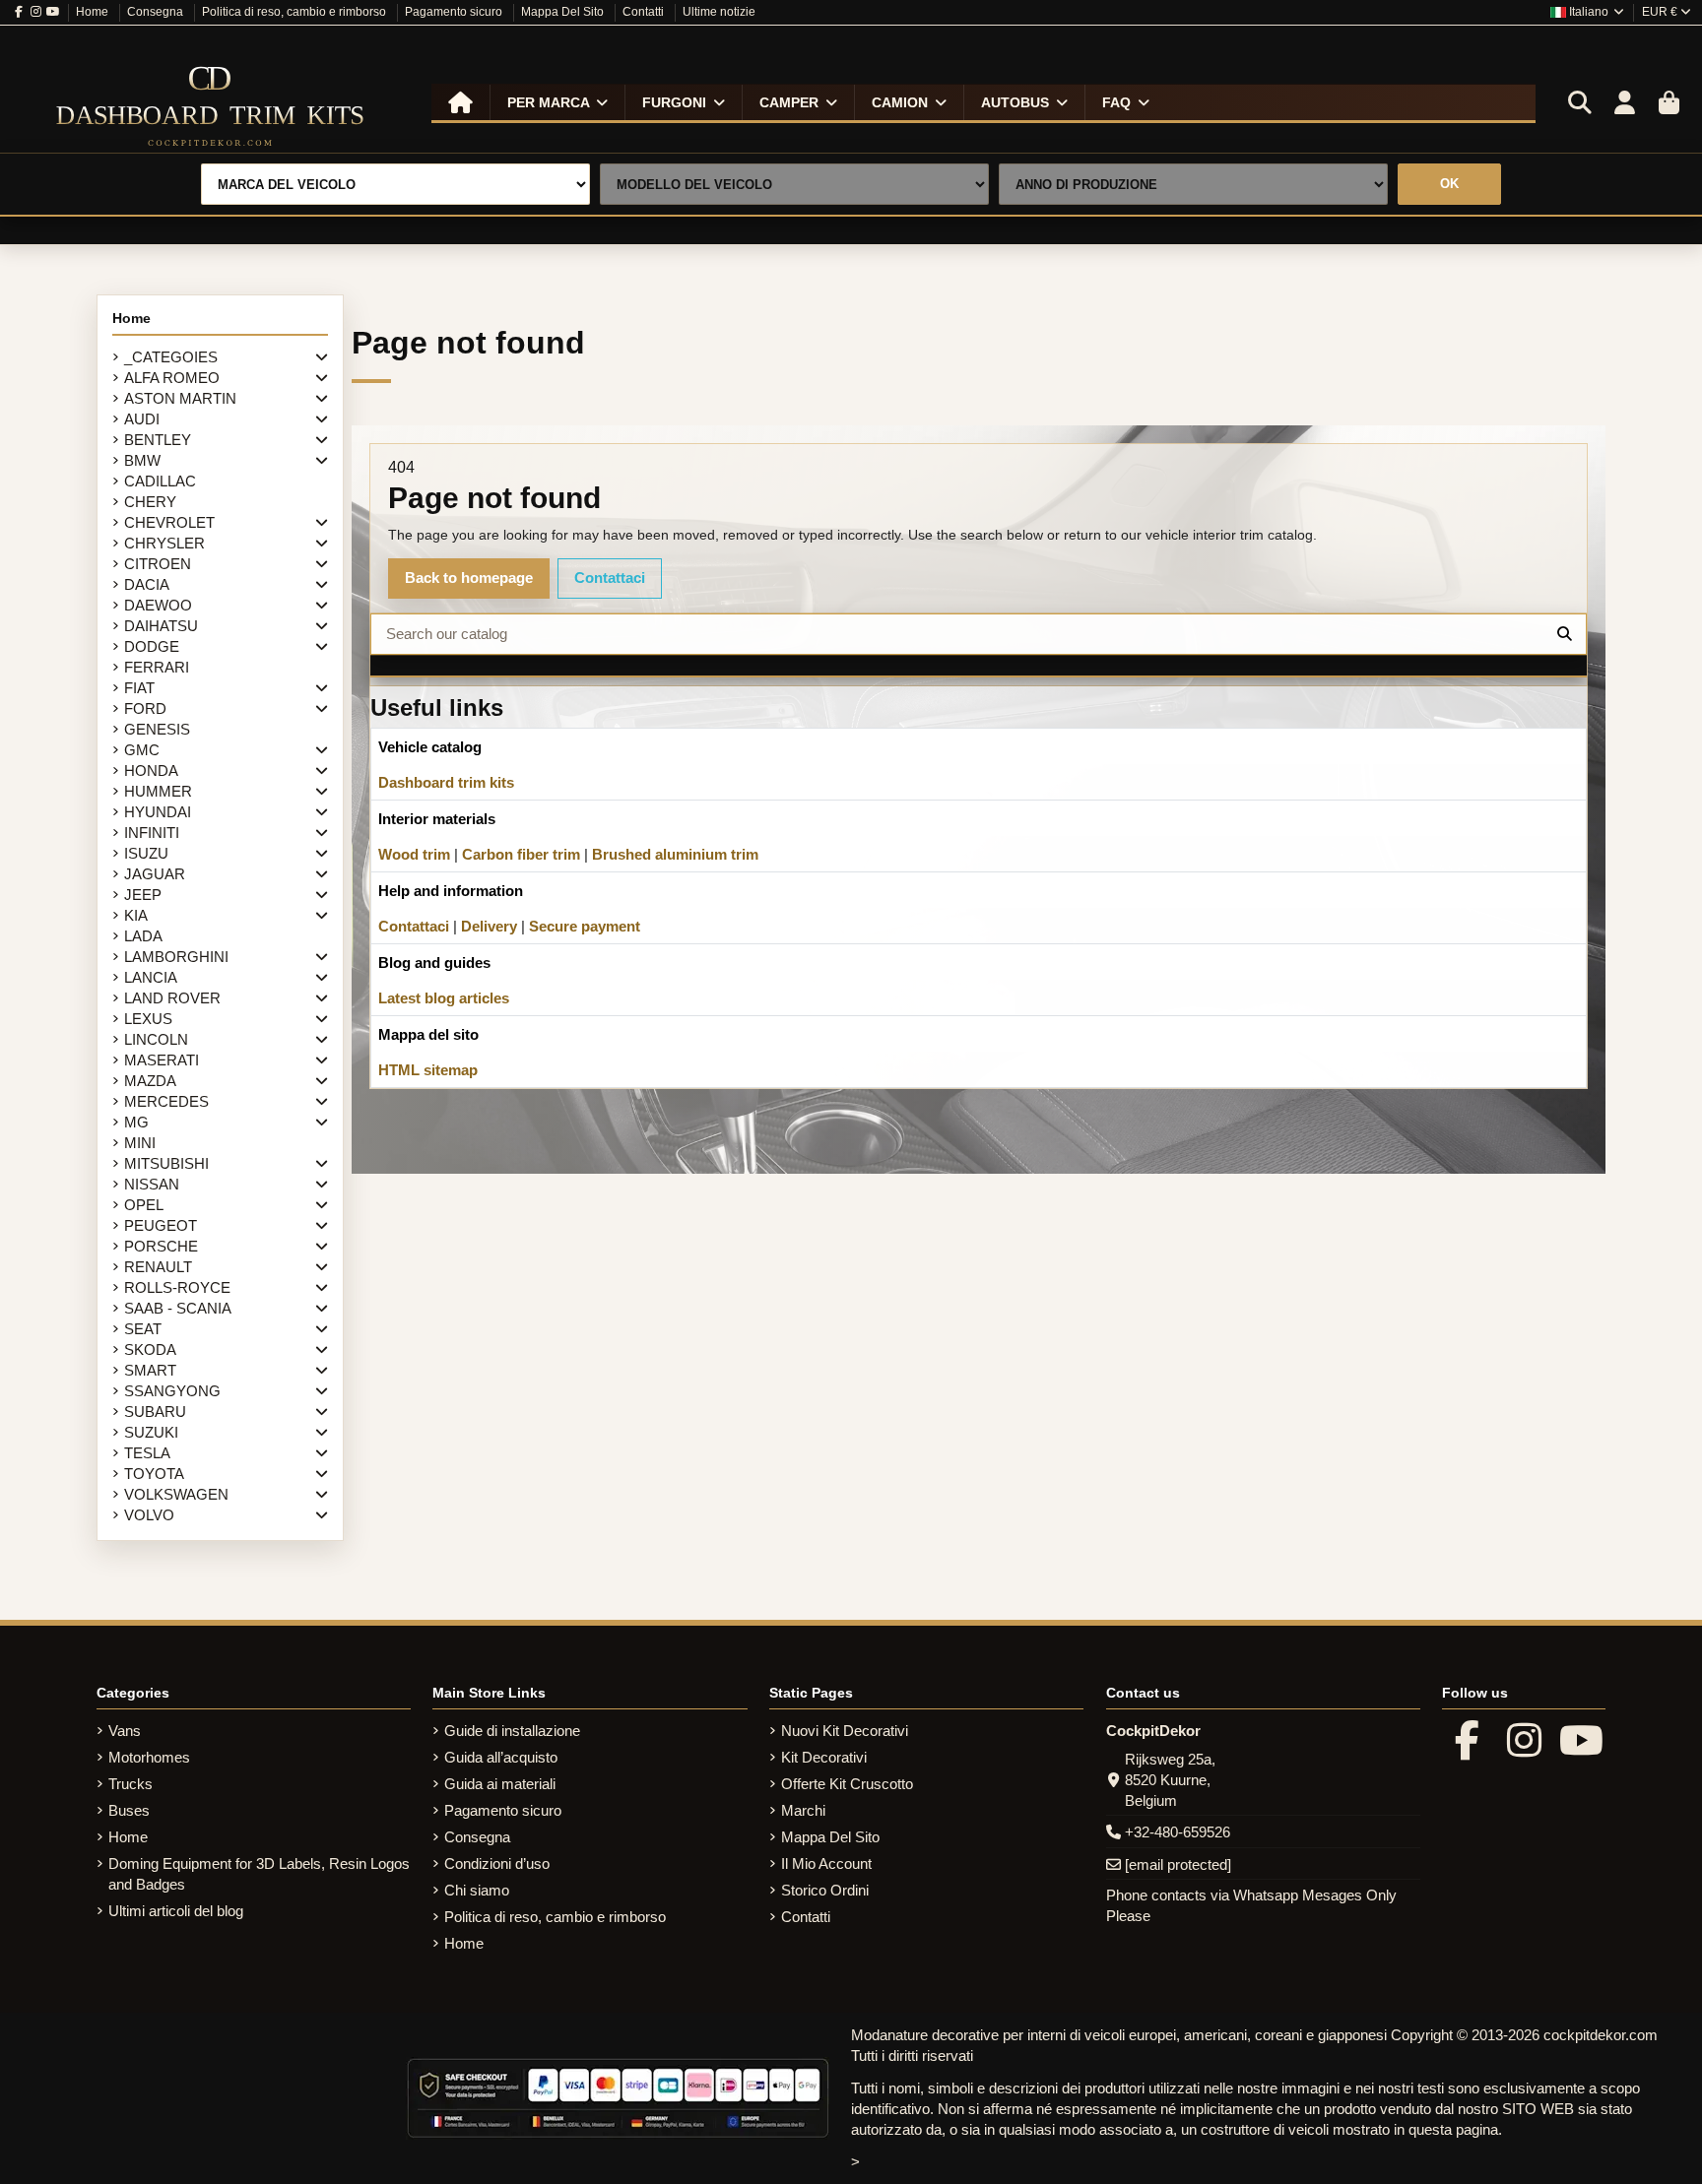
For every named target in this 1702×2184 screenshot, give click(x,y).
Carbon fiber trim (521, 854)
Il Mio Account (826, 1863)
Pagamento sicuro (455, 12)
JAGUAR (155, 874)
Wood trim (414, 854)
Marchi (803, 1810)
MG (136, 1122)
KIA (136, 915)
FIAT (139, 688)
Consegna (157, 12)
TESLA (147, 1453)
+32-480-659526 (1178, 1832)
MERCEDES (166, 1101)
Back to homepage (469, 578)
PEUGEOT (161, 1225)
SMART (150, 1370)
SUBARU (155, 1412)
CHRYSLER (164, 543)
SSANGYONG (172, 1391)
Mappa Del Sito (564, 12)
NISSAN (152, 1184)
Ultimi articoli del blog (176, 1911)
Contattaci (610, 578)
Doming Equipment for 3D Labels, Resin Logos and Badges (259, 1874)
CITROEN (158, 564)
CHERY (150, 502)
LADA (143, 936)
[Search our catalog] (1565, 634)
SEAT (143, 1329)
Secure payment (585, 926)
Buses (129, 1810)
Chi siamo (477, 1890)
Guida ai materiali (500, 1784)
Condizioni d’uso (497, 1863)
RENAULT (158, 1267)
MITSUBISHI (166, 1163)
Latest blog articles (444, 998)
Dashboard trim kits (446, 782)
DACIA (147, 584)
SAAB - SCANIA (178, 1308)
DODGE (152, 646)
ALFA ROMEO (172, 378)
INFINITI (152, 833)
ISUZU (146, 853)
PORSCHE (161, 1246)
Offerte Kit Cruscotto (847, 1784)
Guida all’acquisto (501, 1757)
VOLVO (149, 1515)
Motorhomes (149, 1757)
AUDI (142, 419)
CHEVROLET (169, 522)
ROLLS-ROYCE (177, 1287)
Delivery (489, 926)
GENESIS (157, 729)
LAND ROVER (172, 998)
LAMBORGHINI (176, 957)
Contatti (645, 12)
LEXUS (148, 1019)
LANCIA (151, 977)
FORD (145, 708)
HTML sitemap (428, 1070)
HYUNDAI (158, 812)
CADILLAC (160, 481)
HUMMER (158, 791)
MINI (140, 1143)
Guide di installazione (512, 1731)
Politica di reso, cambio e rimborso (295, 12)
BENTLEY (158, 440)
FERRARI (157, 667)
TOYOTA (154, 1474)
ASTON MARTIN (180, 398)
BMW (142, 460)
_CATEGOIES (171, 357)
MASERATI (162, 1060)
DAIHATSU (161, 626)
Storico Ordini (825, 1890)
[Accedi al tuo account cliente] (1624, 103)
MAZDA (150, 1081)
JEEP (143, 895)
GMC (142, 750)
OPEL (144, 1205)
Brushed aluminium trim (675, 854)
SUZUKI (151, 1432)
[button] (557, 102)
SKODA (150, 1349)
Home (94, 12)
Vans (125, 1731)
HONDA (151, 771)
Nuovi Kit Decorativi (845, 1731)
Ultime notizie (719, 12)
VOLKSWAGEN (176, 1494)
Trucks (131, 1784)
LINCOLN (156, 1039)
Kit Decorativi (824, 1757)
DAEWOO (158, 605)
